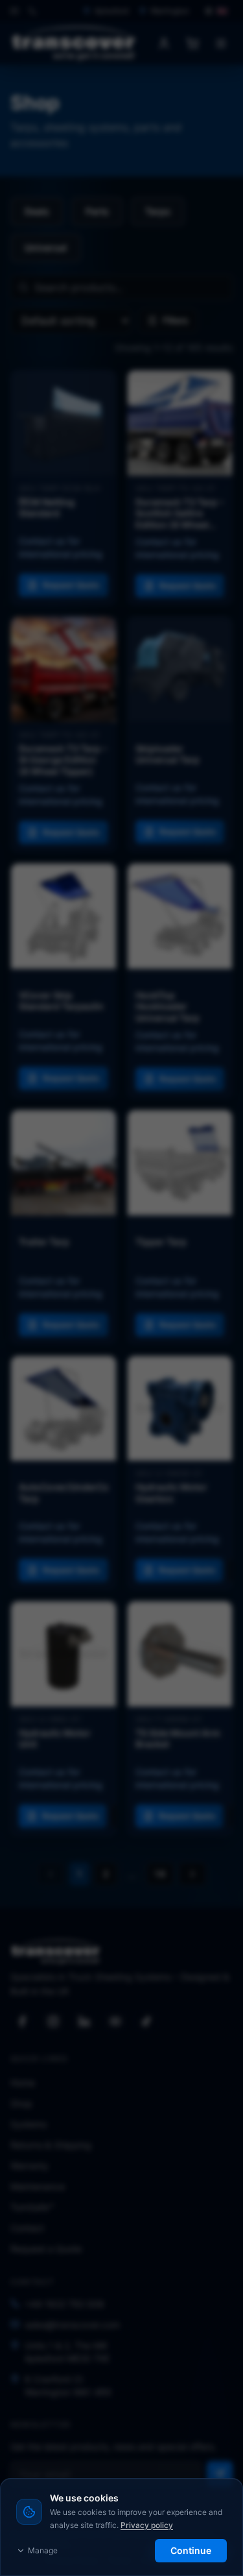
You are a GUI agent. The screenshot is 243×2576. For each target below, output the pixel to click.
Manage (43, 2550)
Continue (191, 2550)
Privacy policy (147, 2525)
